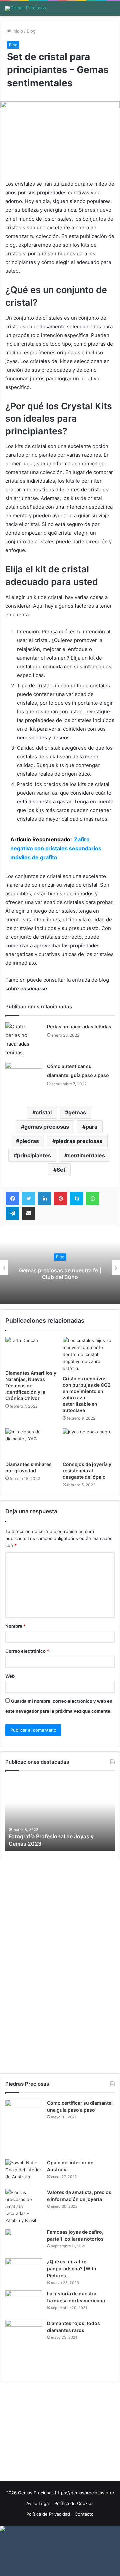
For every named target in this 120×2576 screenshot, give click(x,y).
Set (61, 1170)
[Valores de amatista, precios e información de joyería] (24, 2207)
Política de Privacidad (48, 2514)
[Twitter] (29, 1199)
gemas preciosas (47, 1127)
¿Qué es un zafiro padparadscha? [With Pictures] (72, 2269)
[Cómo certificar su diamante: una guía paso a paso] (24, 2127)
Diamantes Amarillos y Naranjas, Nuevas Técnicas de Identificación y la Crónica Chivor (31, 1386)
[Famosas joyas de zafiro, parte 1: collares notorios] (24, 2241)
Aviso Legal (38, 2503)
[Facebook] (13, 1199)
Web (10, 1676)
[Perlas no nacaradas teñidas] (24, 1040)
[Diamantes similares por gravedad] (31, 1443)
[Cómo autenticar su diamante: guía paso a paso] (24, 1075)
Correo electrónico (27, 1651)
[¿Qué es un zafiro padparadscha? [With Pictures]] (24, 2271)
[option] (60, 1814)
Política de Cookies (74, 2503)
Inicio (17, 31)
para (91, 1127)
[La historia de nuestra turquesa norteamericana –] (24, 2303)
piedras (29, 1141)
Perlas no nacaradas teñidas (79, 1027)
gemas (77, 1112)
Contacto (84, 2514)
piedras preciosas (79, 1141)
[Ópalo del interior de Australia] (24, 2172)
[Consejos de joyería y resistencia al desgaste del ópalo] (89, 1443)
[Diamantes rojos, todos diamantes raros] (24, 2348)
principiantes (34, 1155)
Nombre (15, 1626)
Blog (31, 31)
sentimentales (86, 1155)
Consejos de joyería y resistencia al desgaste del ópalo (87, 1471)
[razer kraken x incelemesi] (60, 2529)
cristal (44, 1112)
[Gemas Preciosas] (25, 8)
